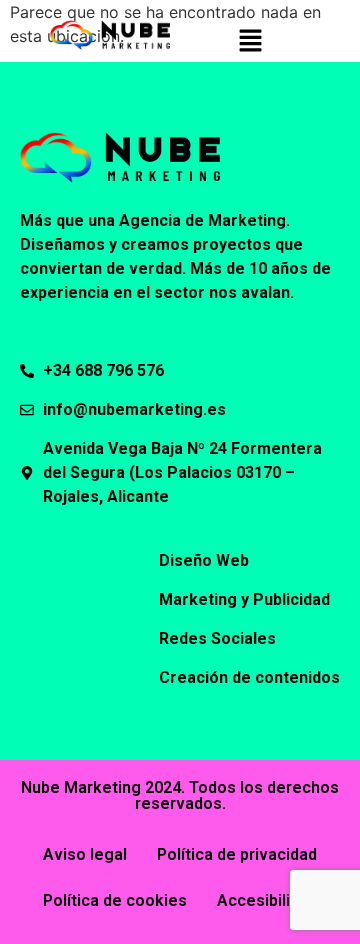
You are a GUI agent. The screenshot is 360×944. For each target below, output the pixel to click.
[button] (250, 41)
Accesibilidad (267, 900)
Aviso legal (85, 854)
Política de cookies (115, 900)
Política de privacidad (237, 854)
